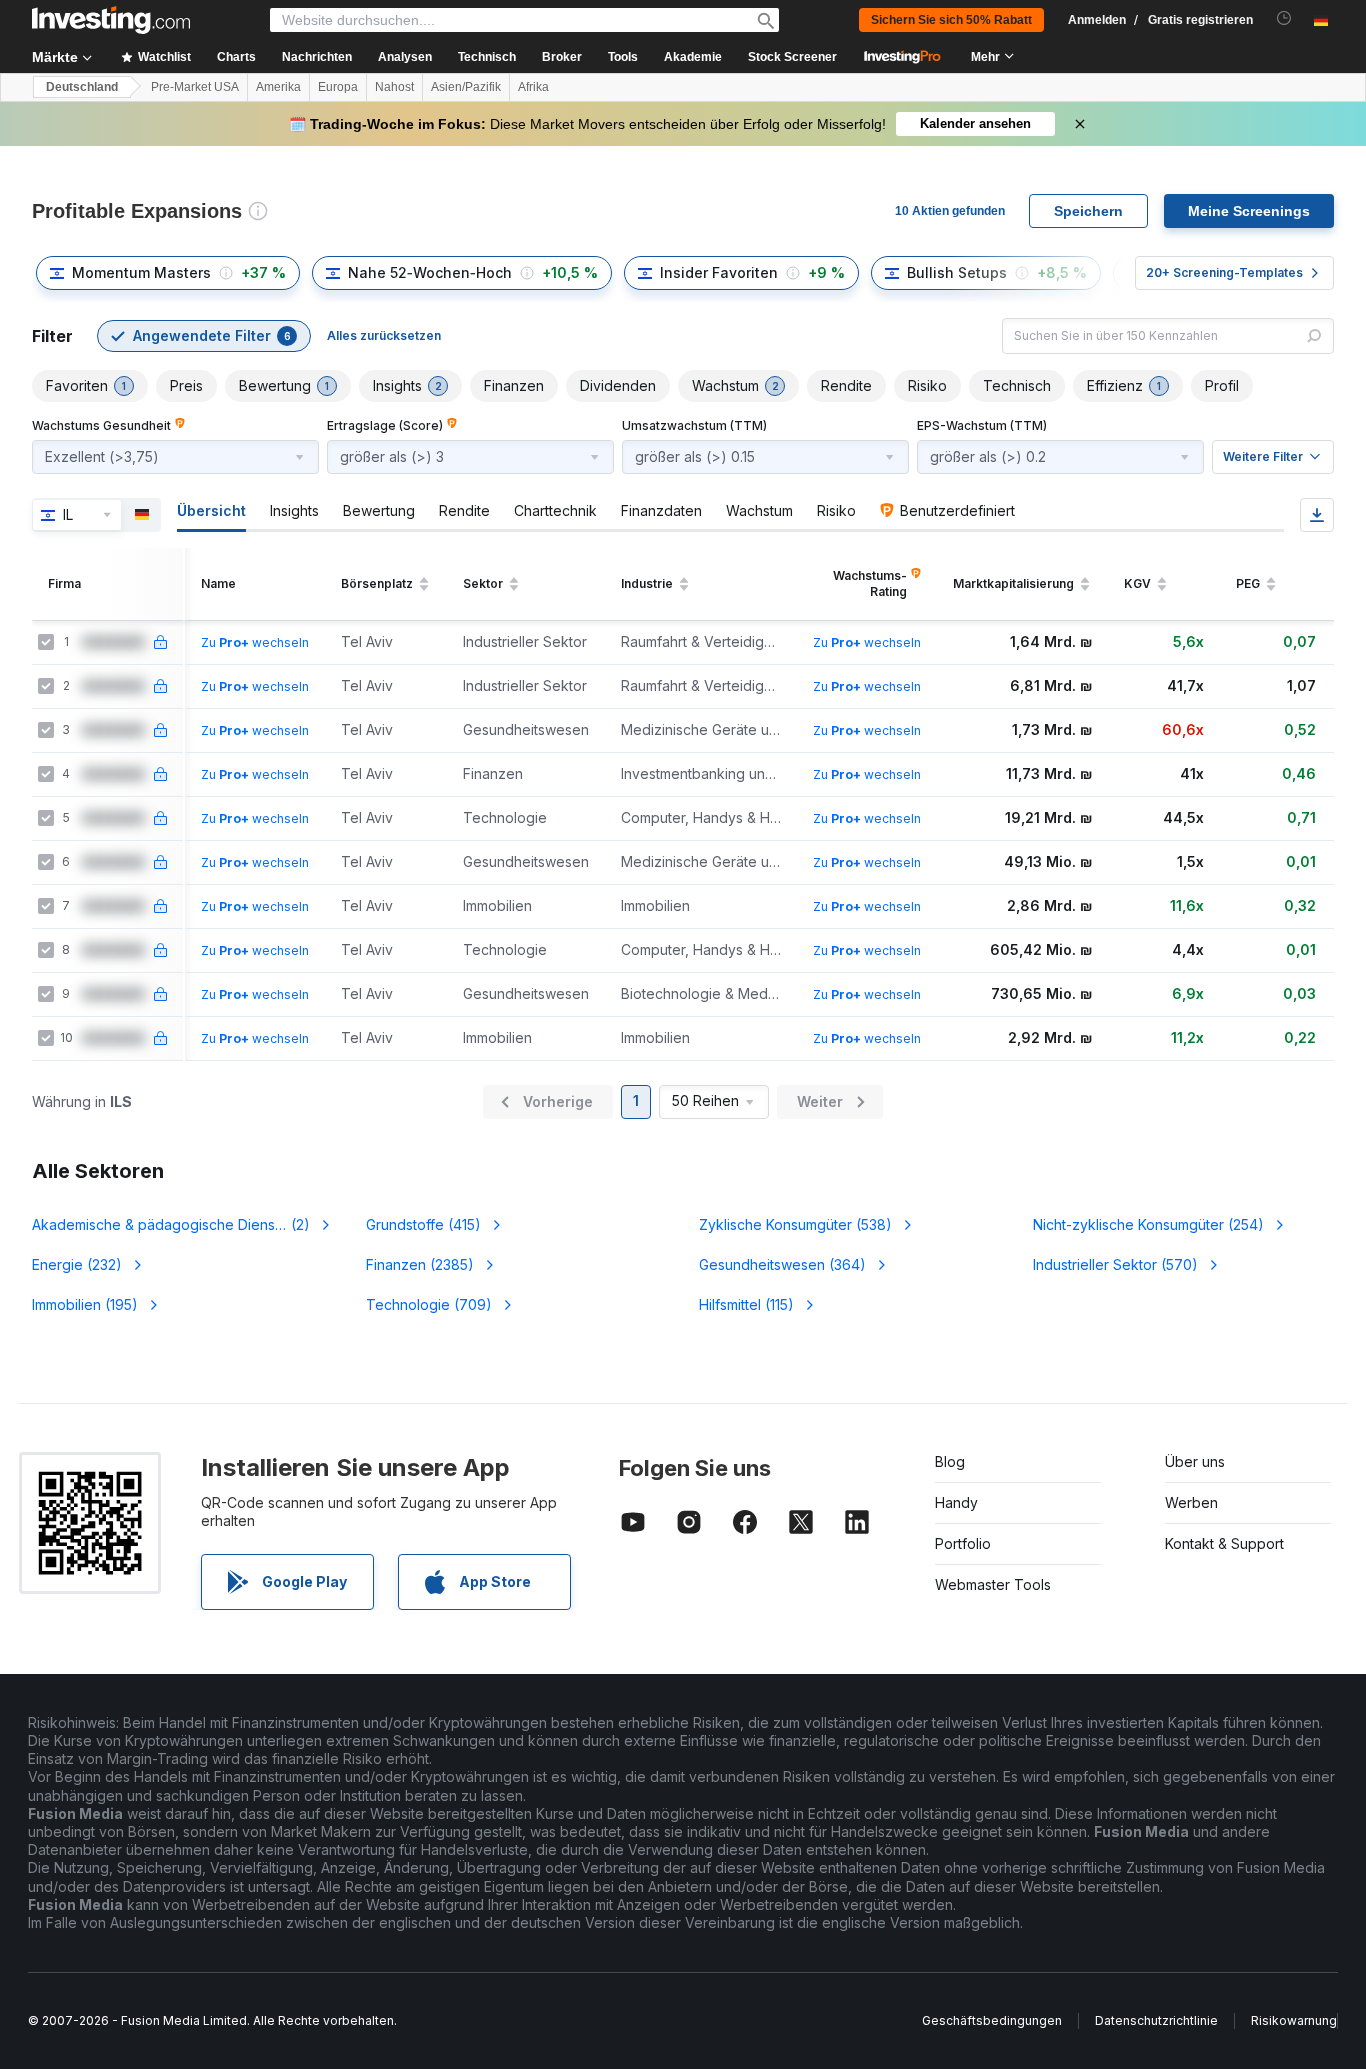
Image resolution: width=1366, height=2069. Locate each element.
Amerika (278, 87)
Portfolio (963, 1543)
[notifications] (1284, 18)
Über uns (1195, 1461)
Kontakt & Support (1224, 1543)
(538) (795, 1224)
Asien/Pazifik (466, 87)
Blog (950, 1461)
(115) (746, 1304)
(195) (85, 1304)
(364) (782, 1264)
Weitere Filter (1263, 456)
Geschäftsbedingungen (992, 2020)
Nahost (394, 87)
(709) (429, 1304)
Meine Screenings (1249, 211)
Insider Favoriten (719, 272)
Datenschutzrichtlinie (1156, 2020)
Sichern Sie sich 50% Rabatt (951, 20)
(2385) (420, 1264)
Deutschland (82, 87)
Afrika (533, 87)
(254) (1148, 1224)
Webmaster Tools (993, 1584)
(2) (171, 1224)
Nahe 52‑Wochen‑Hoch (430, 272)
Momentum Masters (141, 272)
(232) (77, 1264)
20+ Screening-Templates (1224, 272)
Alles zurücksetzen (384, 335)
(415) (423, 1224)
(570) (1115, 1264)
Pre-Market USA (195, 87)
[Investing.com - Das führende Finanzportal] (111, 20)
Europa (338, 87)
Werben (1191, 1502)
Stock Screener (792, 57)
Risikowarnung (1294, 2020)
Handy (956, 1502)
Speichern (1088, 211)
